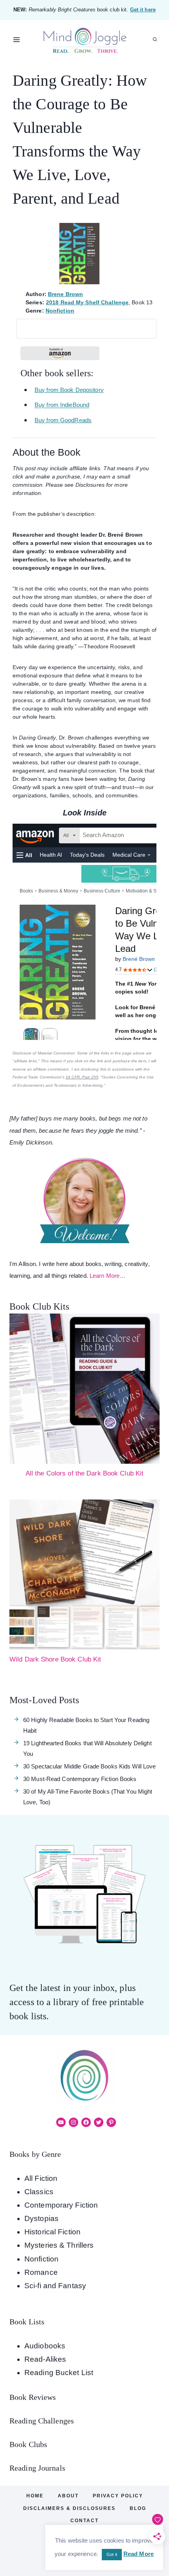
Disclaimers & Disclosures (69, 2508)
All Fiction (41, 2178)
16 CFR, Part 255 (82, 1077)
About (68, 2496)
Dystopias (41, 2218)
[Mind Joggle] (85, 40)
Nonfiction (60, 311)
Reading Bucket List (59, 2373)
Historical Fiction (52, 2232)
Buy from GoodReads (63, 420)
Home (35, 2496)
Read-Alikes (45, 2359)
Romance (41, 2272)
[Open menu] (17, 40)
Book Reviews (33, 2397)
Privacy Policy (118, 2496)
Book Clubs (28, 2444)
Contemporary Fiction (61, 2205)
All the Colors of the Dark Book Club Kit (85, 1473)
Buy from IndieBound (62, 405)
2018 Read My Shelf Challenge (87, 302)
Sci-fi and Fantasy (55, 2286)
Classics (39, 2192)
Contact (84, 2521)
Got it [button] (112, 2554)
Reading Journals (37, 2468)
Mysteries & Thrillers (59, 2245)
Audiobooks (45, 2346)
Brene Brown (65, 294)
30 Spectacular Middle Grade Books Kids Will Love (89, 1766)
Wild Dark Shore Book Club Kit (55, 1659)
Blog (138, 2508)
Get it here (143, 10)
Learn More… (107, 1276)
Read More (139, 2554)
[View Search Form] (155, 40)
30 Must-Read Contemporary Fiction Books (80, 1779)
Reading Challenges (42, 2421)
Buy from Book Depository (69, 390)
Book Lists (27, 2322)
